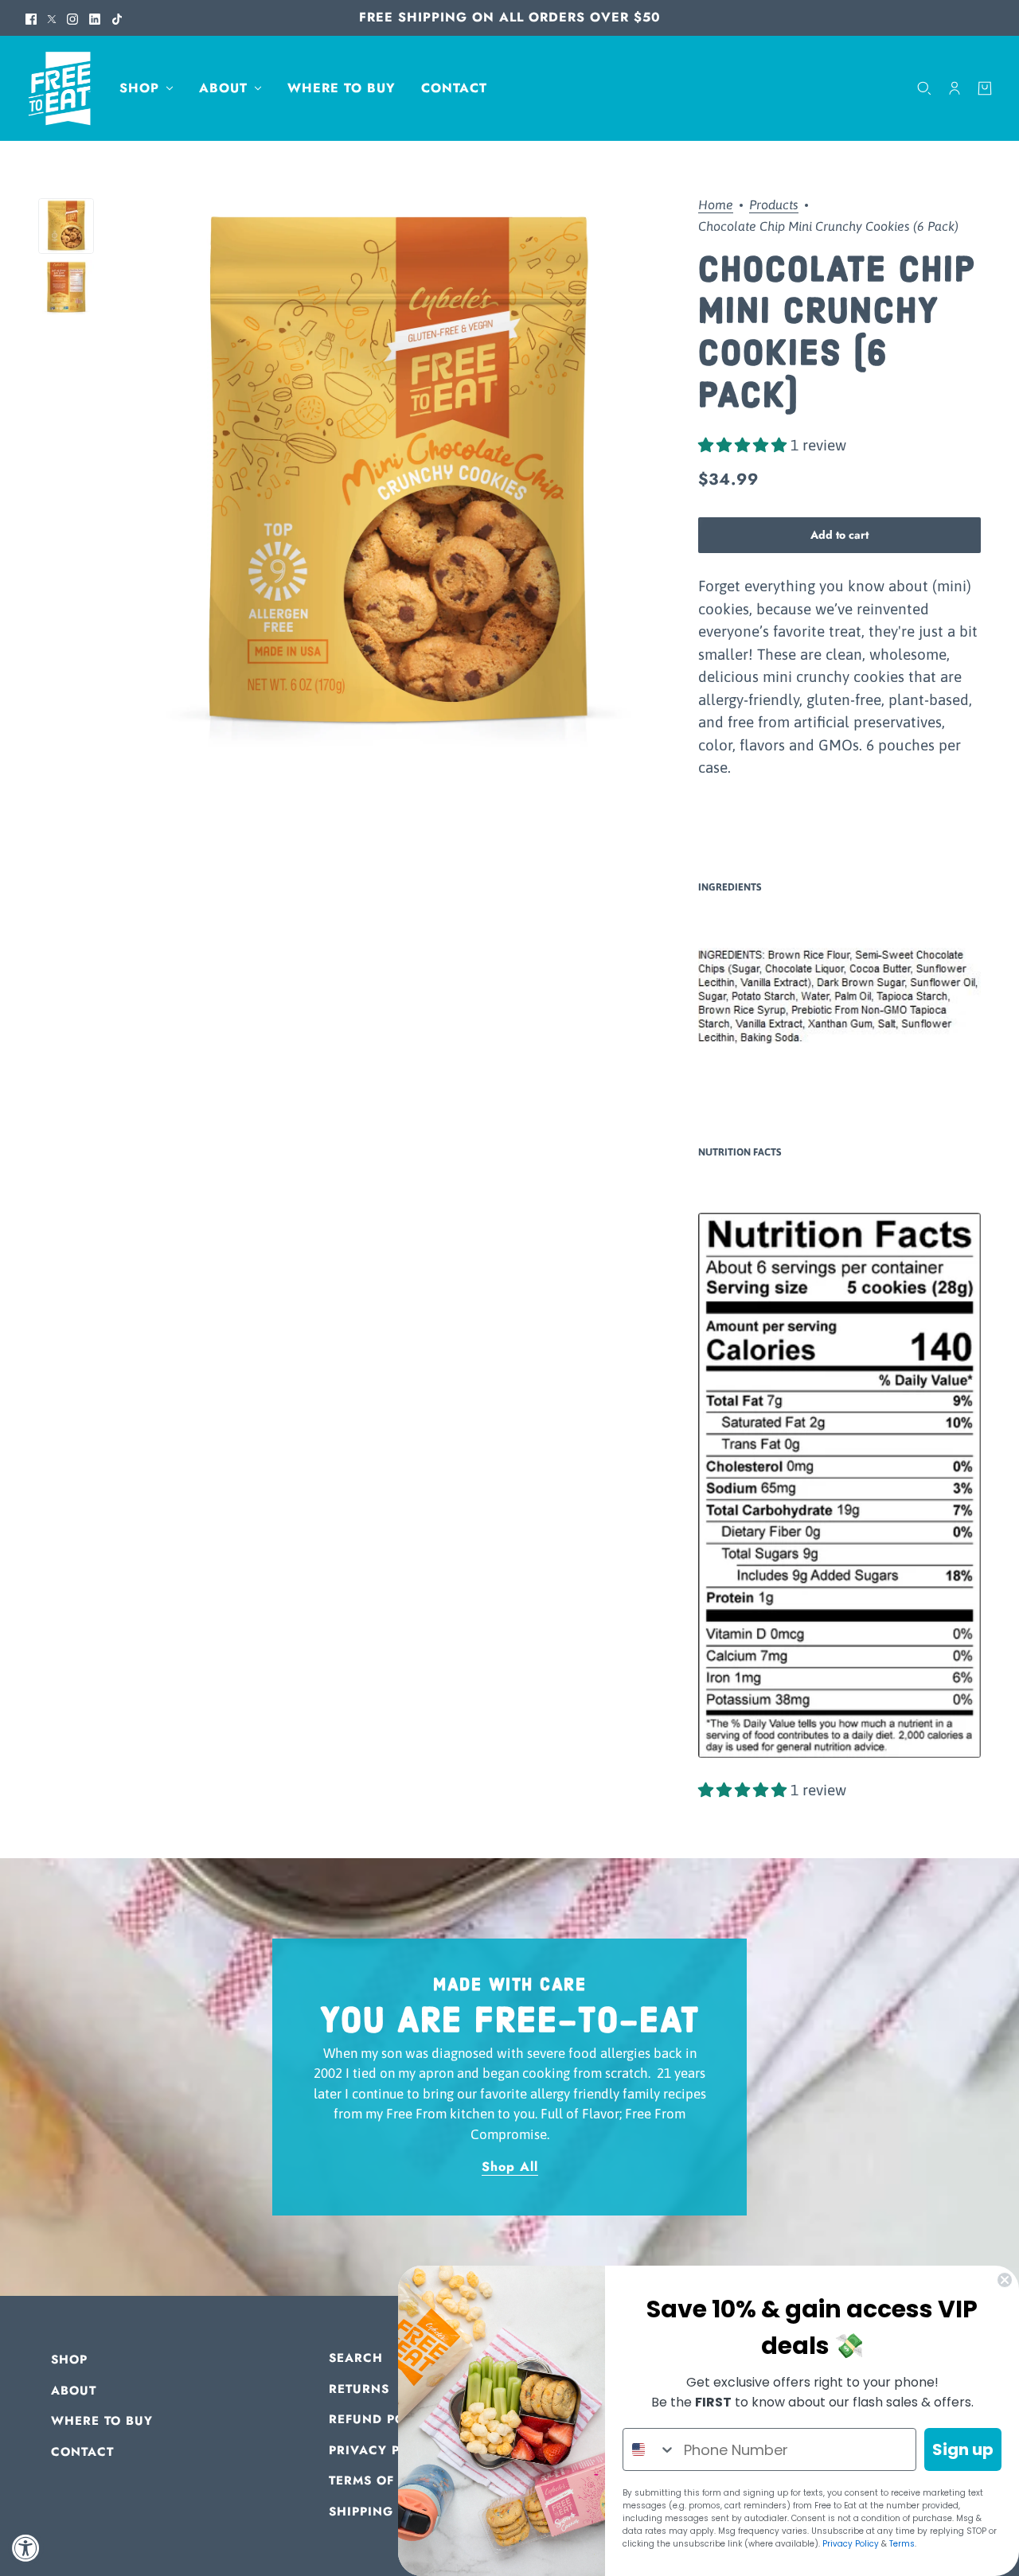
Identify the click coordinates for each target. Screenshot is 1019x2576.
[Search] (924, 88)
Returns (359, 2389)
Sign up (963, 2449)
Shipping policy (388, 2512)
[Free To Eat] (60, 89)
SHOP (69, 2360)
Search (356, 2358)
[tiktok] (117, 18)
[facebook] (31, 18)
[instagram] (72, 18)
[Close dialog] (1005, 2280)
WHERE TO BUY (102, 2421)
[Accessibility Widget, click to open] (26, 2548)
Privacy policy (385, 2450)
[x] (52, 18)
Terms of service (392, 2481)
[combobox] (650, 2449)
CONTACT (82, 2452)
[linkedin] (95, 18)
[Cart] (985, 88)
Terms (902, 2544)
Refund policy (382, 2419)
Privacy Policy (851, 2544)
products (774, 205)
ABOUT (74, 2391)
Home (716, 205)
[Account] (955, 88)
